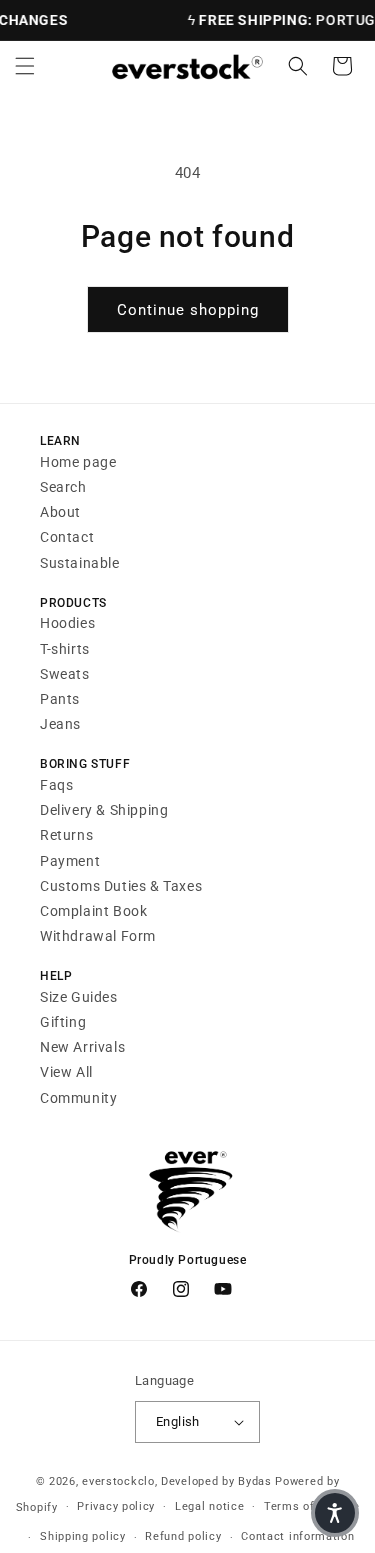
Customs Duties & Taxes (121, 886)
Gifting (63, 1022)
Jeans (60, 724)
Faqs (56, 785)
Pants (60, 699)
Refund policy (183, 1536)
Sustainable (80, 563)
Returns (66, 835)
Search (63, 487)
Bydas (255, 1481)
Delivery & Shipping (104, 810)
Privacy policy (116, 1506)
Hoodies (67, 623)
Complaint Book (93, 911)
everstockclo (118, 1481)
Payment (70, 861)
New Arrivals (82, 1047)
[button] (25, 66)
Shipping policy (83, 1536)
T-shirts (65, 649)
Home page (78, 462)
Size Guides (79, 997)
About (60, 512)
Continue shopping (188, 310)
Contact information (297, 1536)
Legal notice (209, 1506)
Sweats (65, 674)
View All (66, 1072)
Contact (67, 537)
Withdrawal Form (98, 936)
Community (78, 1098)
